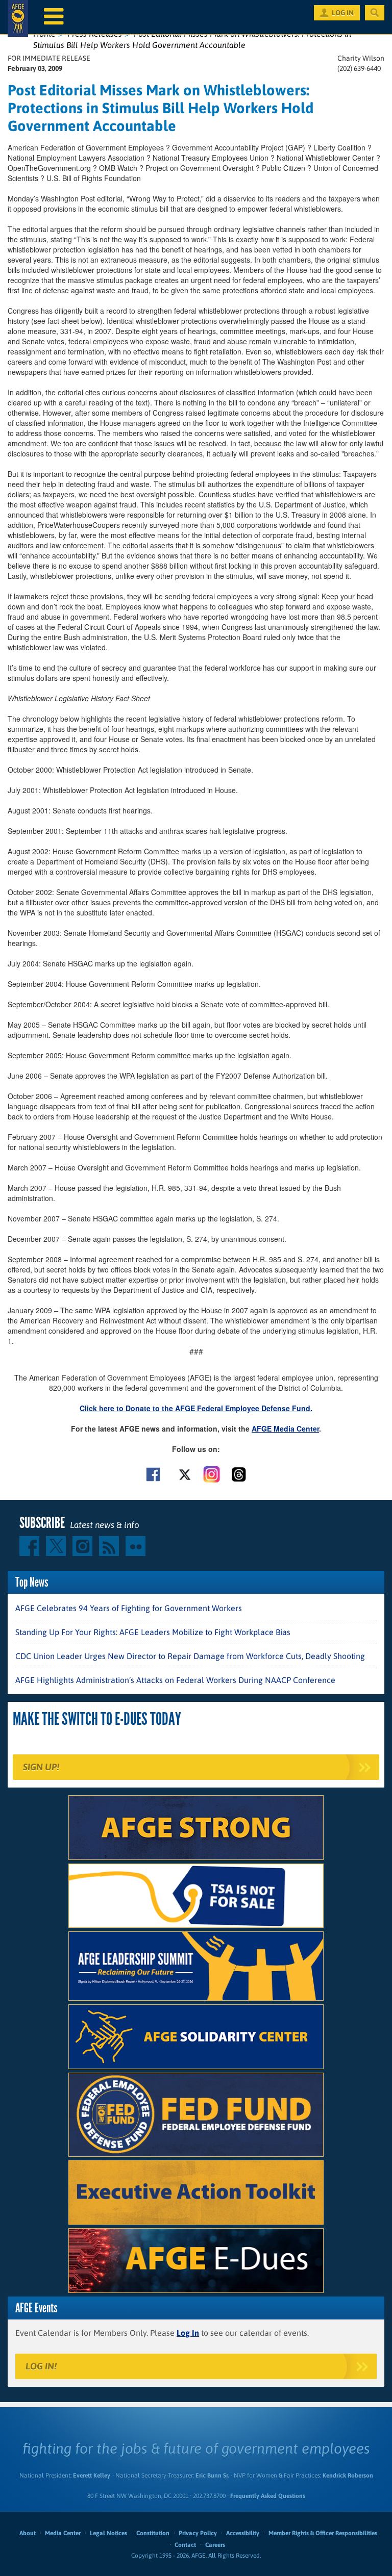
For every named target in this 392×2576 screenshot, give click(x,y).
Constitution (153, 2533)
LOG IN (343, 13)
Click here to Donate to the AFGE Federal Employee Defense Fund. (196, 1408)
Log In (188, 2333)
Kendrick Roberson (348, 2476)
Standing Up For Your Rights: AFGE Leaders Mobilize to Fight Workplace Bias (153, 1632)
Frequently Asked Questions (268, 2496)
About (28, 2533)
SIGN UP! (41, 1767)
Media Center (63, 2533)
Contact (185, 2545)
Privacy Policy (198, 2533)
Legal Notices (108, 2533)
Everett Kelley (92, 2476)
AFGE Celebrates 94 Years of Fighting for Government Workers (129, 1608)
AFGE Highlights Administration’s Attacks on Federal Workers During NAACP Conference (175, 1680)
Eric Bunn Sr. (212, 2476)
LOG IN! (41, 2366)
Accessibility (243, 2533)
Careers (215, 2545)
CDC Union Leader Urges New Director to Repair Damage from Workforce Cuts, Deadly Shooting (190, 1656)
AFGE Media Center (285, 1429)
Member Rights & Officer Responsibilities (323, 2533)
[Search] (375, 13)
